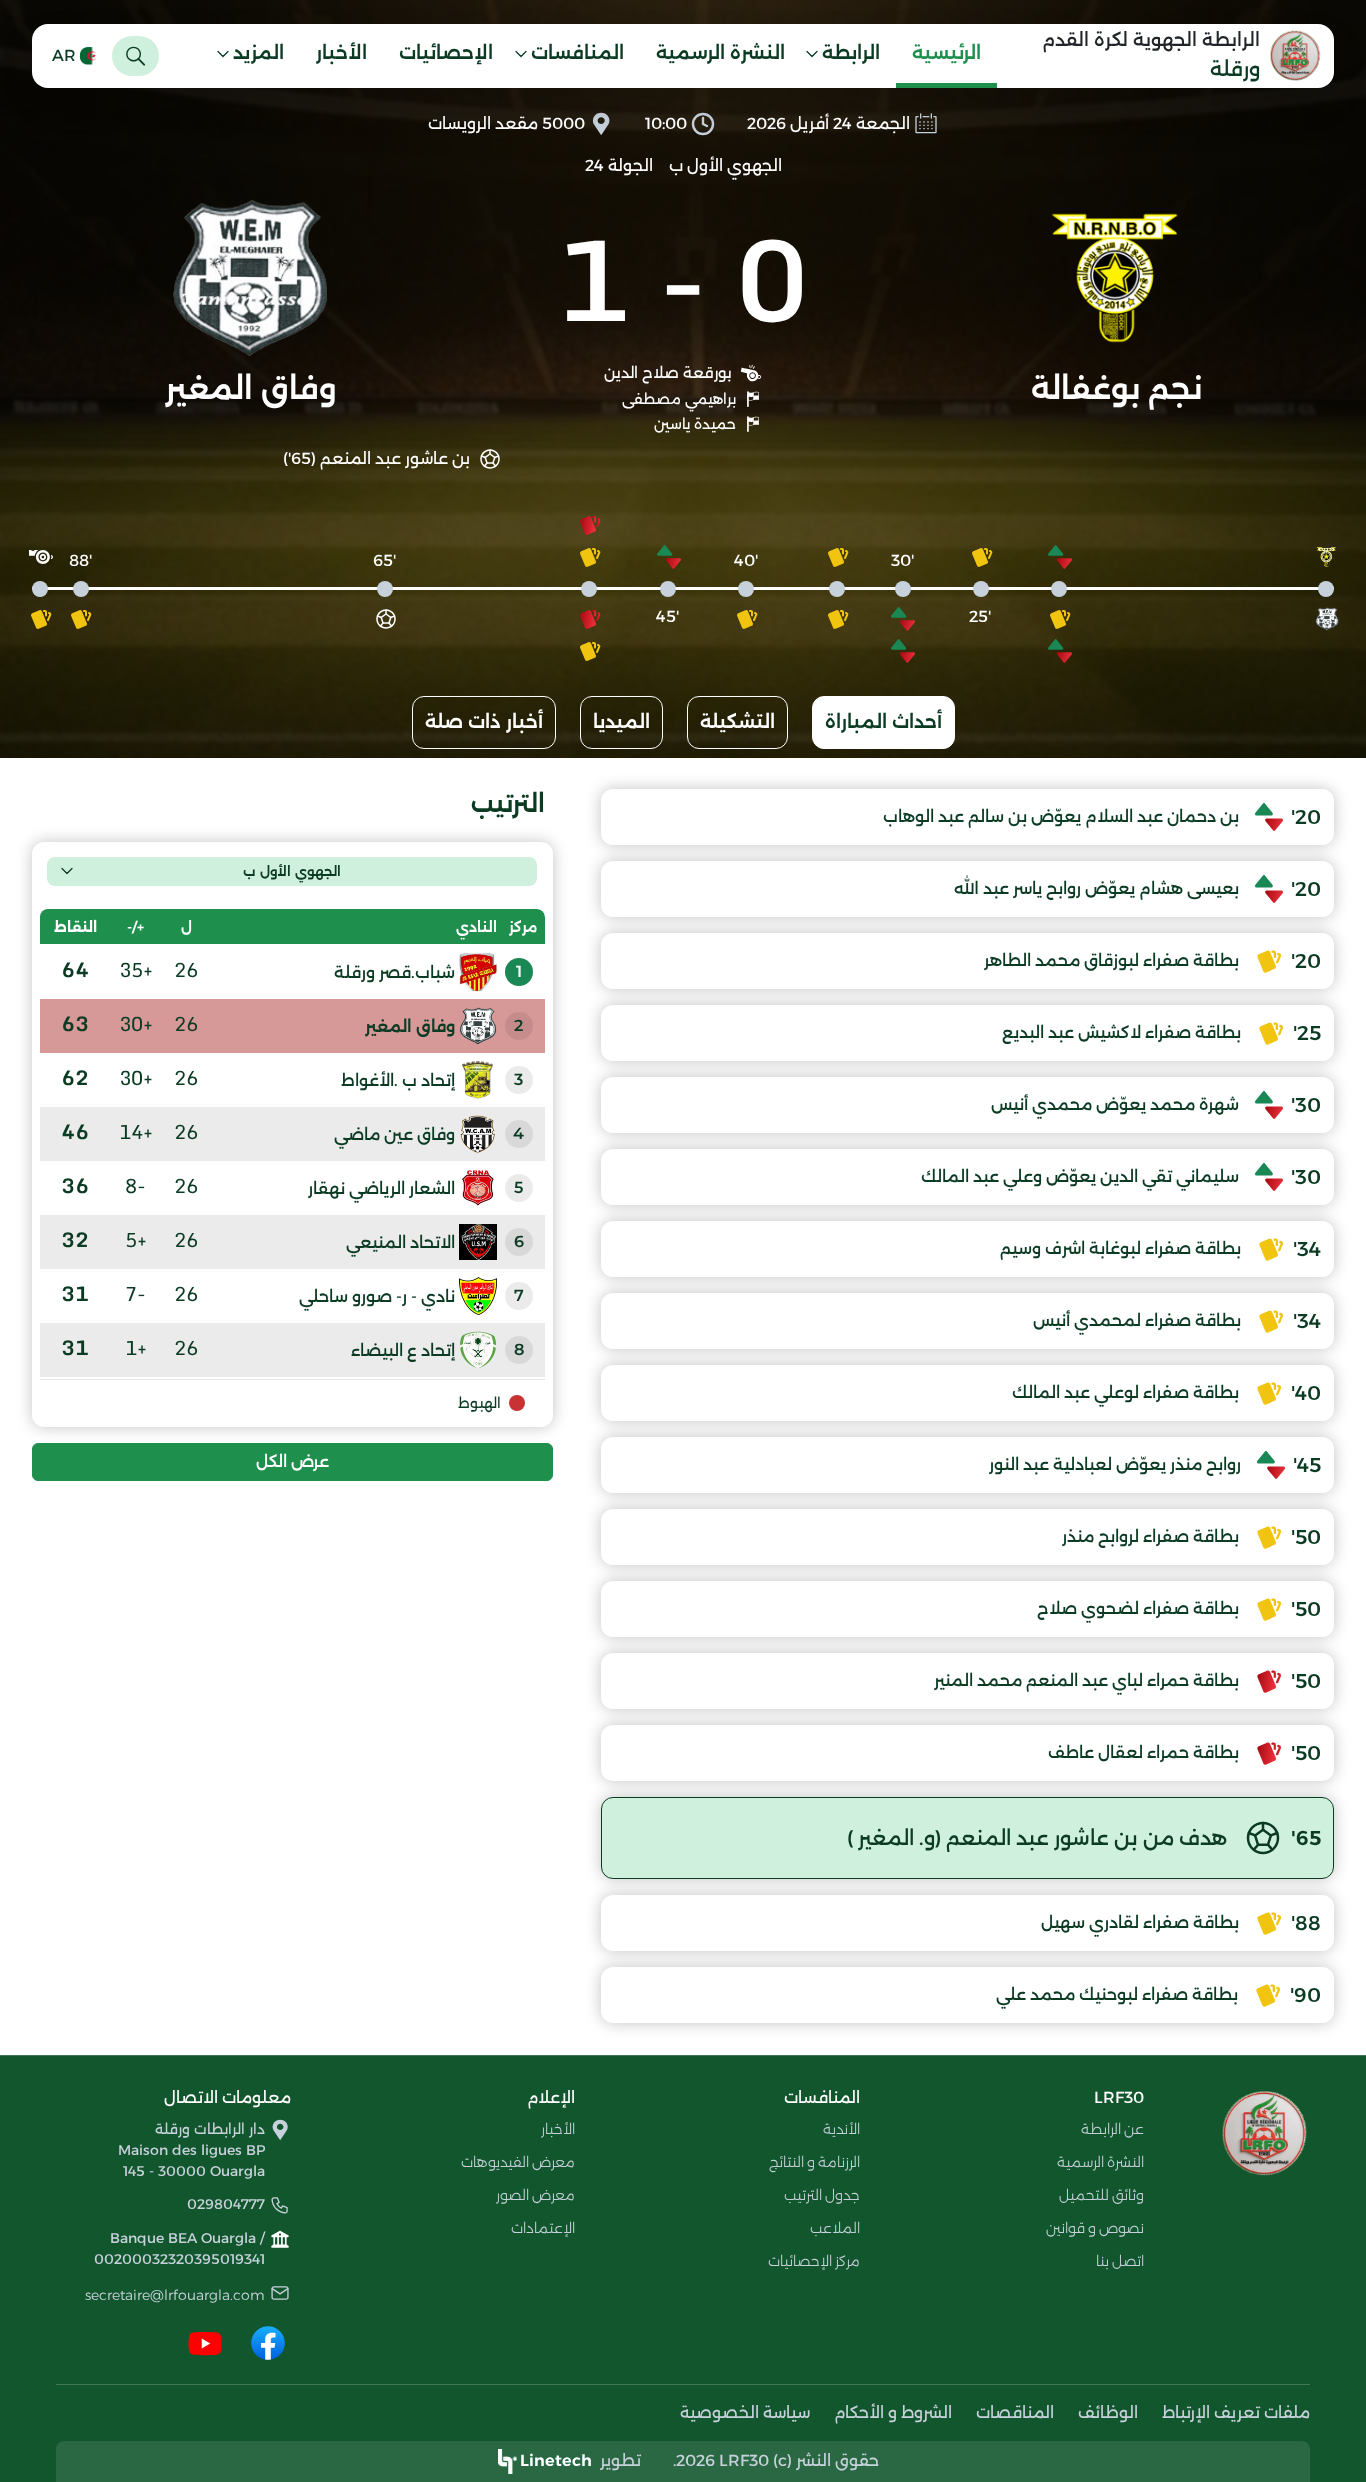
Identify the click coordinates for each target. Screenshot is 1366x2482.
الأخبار (341, 53)
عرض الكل (292, 1461)
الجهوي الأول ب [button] (292, 871)
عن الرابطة (1112, 2129)
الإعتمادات (543, 2228)
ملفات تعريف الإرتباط (1236, 2412)
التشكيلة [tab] (737, 722)
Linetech (556, 2460)
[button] (849, 56)
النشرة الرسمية (720, 53)
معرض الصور (535, 2195)
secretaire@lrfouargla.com (175, 2295)
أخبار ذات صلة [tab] (484, 722)
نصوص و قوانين (1095, 2228)
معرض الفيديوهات (518, 2162)
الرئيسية (946, 53)
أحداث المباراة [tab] (883, 722)
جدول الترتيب (822, 2195)
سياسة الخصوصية (745, 2412)
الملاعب (835, 2228)
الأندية (841, 2129)
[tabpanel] (683, 1406)
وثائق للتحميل (1101, 2195)
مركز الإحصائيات (814, 2261)
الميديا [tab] (621, 722)
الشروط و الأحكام (893, 2412)
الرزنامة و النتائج (814, 2162)
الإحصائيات (446, 53)
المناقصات (1015, 2412)
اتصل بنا (1120, 2261)
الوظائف (1108, 2412)
